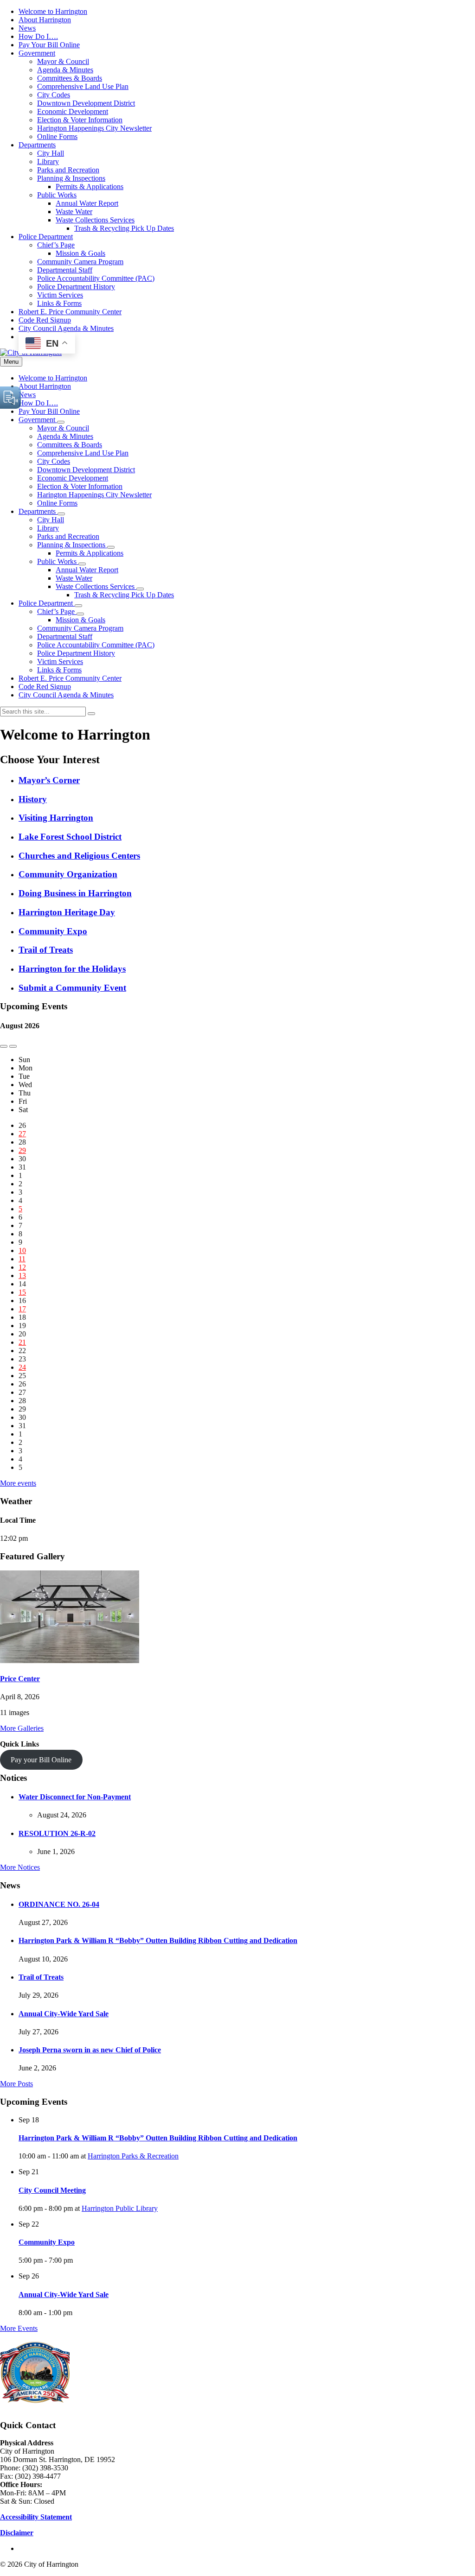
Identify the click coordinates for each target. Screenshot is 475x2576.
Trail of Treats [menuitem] (46, 950)
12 (22, 1267)
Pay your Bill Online (41, 1760)
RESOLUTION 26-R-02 (57, 1833)
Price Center (20, 1679)
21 (22, 1342)
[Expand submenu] (61, 422)
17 (22, 1309)
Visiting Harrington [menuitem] (56, 818)
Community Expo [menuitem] (53, 931)
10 (22, 1250)
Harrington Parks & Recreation (133, 2156)
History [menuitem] (33, 799)
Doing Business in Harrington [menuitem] (75, 893)
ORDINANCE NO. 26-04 (59, 1904)
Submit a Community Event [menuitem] (72, 988)
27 (22, 1134)
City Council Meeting (52, 2190)
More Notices (20, 1867)
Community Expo (47, 2242)
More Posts (16, 2084)
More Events (19, 2328)
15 (22, 1292)
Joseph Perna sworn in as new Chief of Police (90, 2050)
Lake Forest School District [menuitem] (70, 837)
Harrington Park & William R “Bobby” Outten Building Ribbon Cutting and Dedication (158, 1940)
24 (22, 1367)
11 (22, 1259)
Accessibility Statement (36, 2517)
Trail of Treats (41, 1977)
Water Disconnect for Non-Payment (75, 1797)
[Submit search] (91, 714)
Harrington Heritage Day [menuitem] (67, 912)
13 (22, 1275)
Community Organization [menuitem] (68, 874)
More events (18, 1483)
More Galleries (22, 1728)
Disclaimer (17, 2533)
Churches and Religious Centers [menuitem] (79, 856)
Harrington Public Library (120, 2208)
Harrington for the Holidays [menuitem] (72, 969)
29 (22, 1150)
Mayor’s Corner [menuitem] (49, 780)
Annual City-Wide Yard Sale (64, 2014)
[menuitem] (53, 11)
